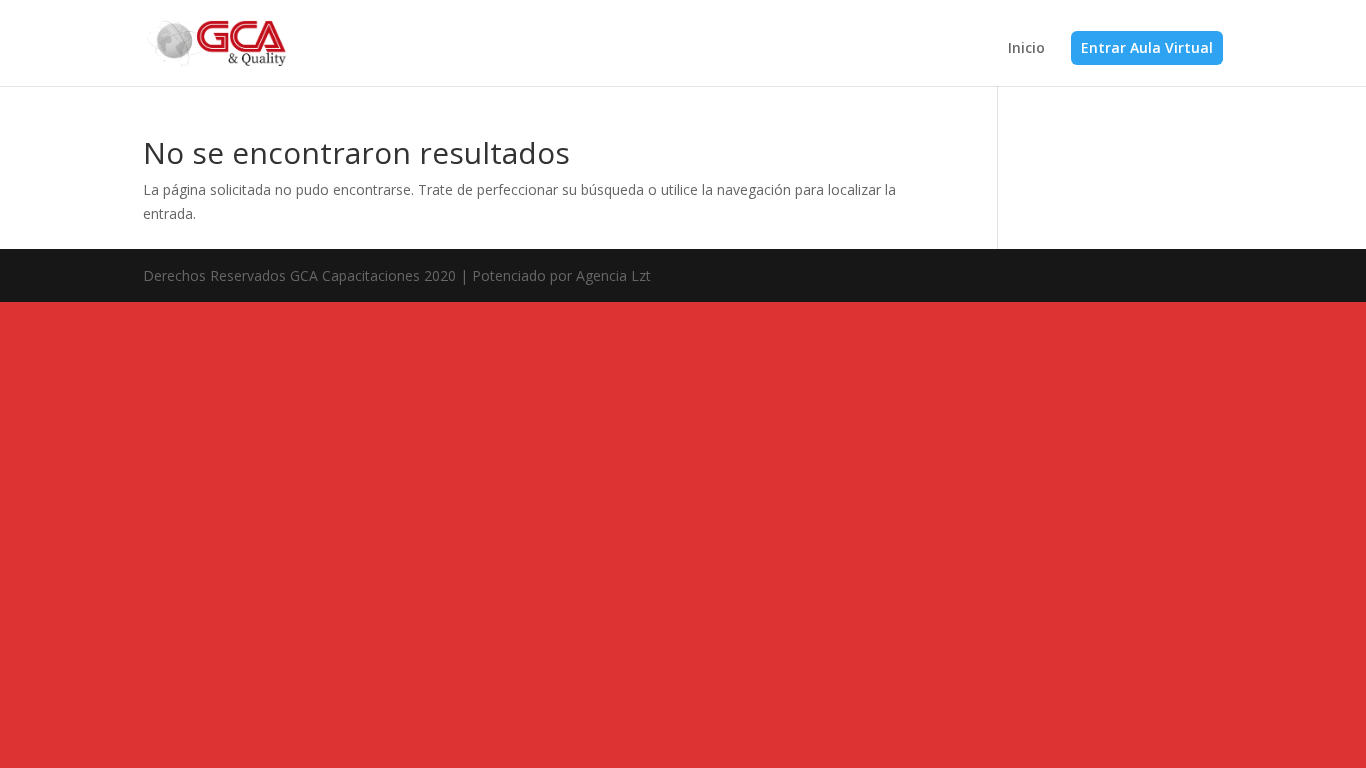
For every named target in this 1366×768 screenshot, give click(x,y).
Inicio (1026, 49)
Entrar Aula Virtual (1147, 47)
